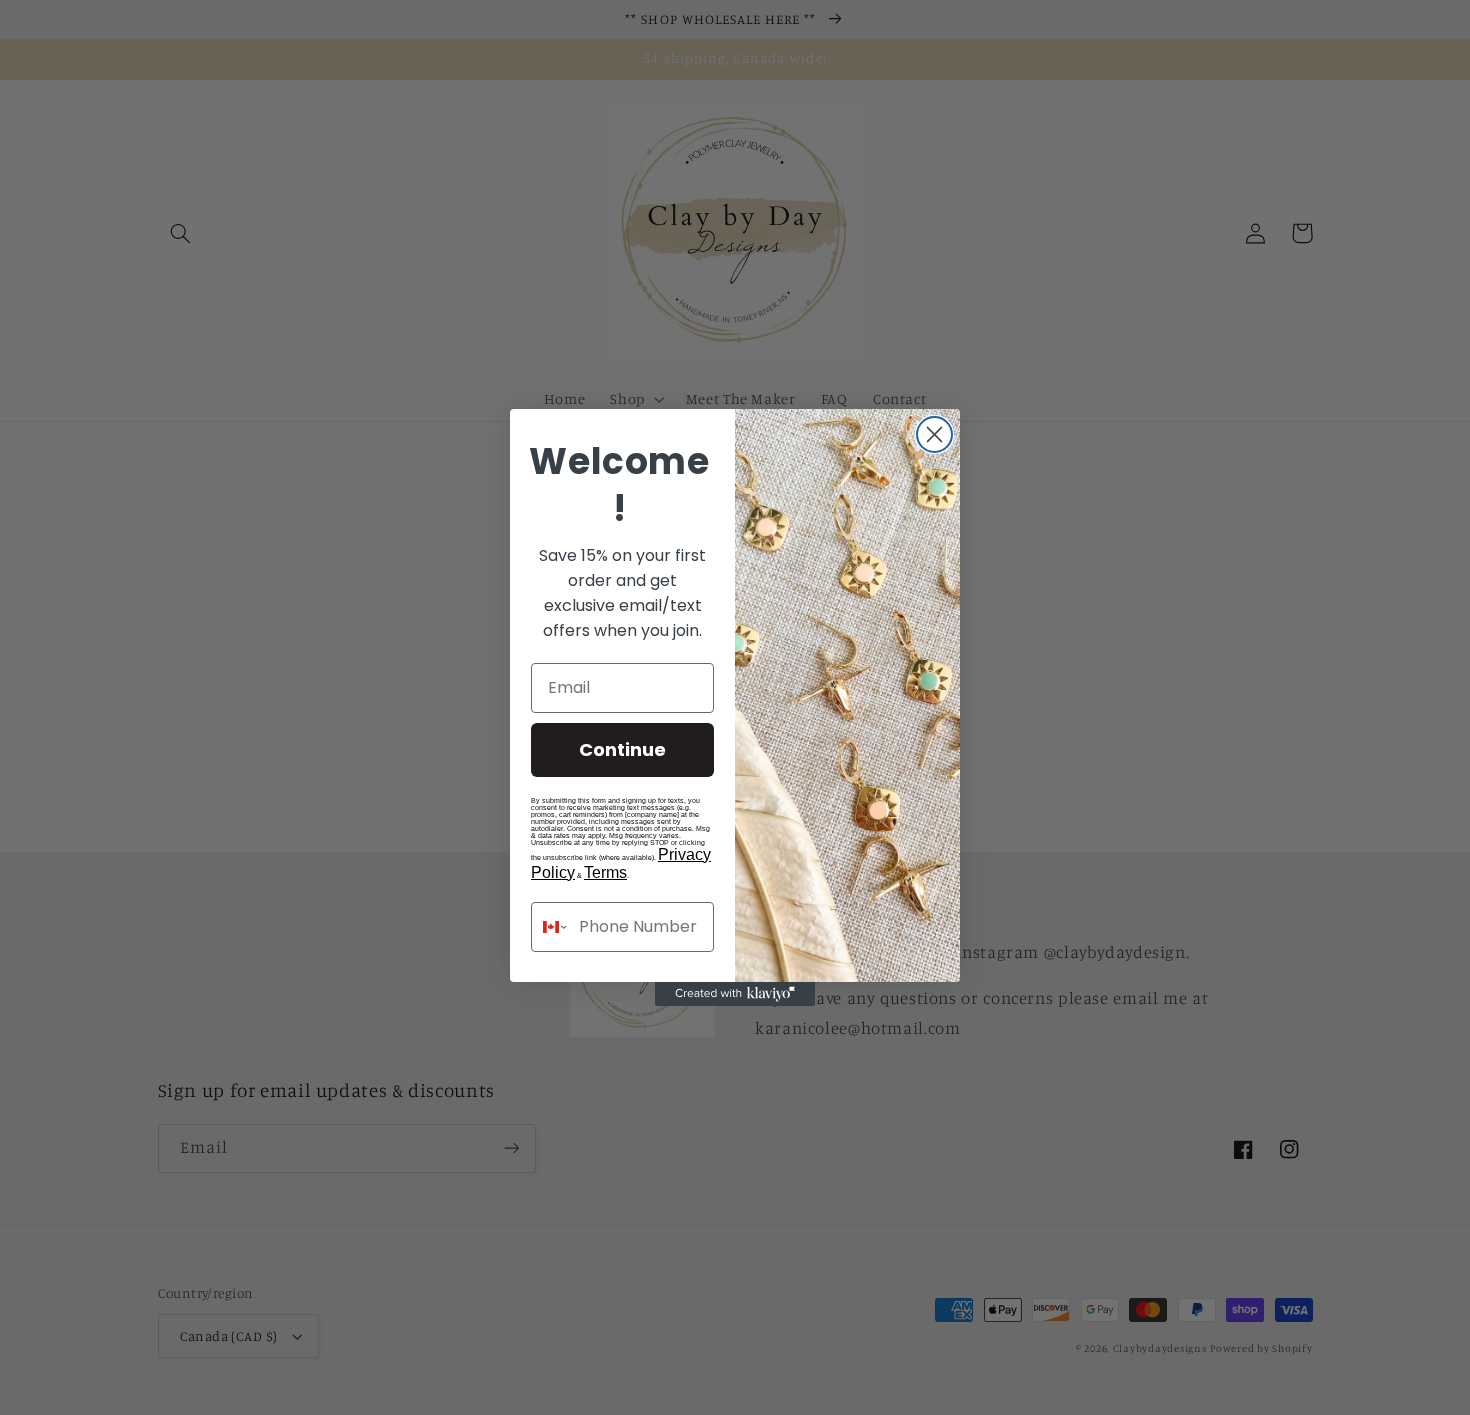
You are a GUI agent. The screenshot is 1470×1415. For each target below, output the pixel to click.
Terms (605, 872)
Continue (622, 749)
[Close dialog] (934, 434)
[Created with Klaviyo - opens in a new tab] (735, 994)
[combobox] (550, 927)
